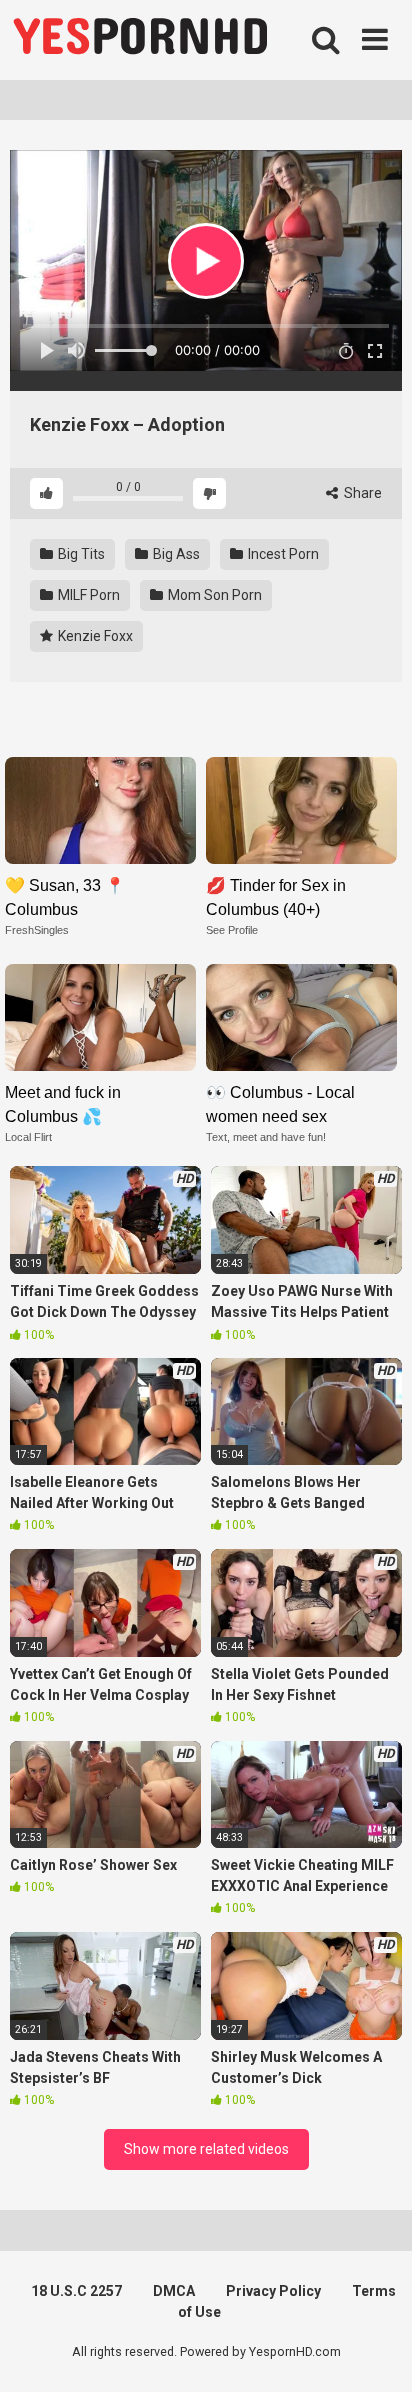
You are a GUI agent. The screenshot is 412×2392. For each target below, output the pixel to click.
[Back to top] (375, 2351)
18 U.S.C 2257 (76, 2291)
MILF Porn (87, 595)
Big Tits (80, 554)
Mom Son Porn (213, 595)
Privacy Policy (273, 2291)
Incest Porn (282, 554)
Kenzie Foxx (94, 636)
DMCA (174, 2291)
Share (361, 493)
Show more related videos (206, 2149)
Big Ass (175, 554)
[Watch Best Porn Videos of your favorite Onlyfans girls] (140, 40)
